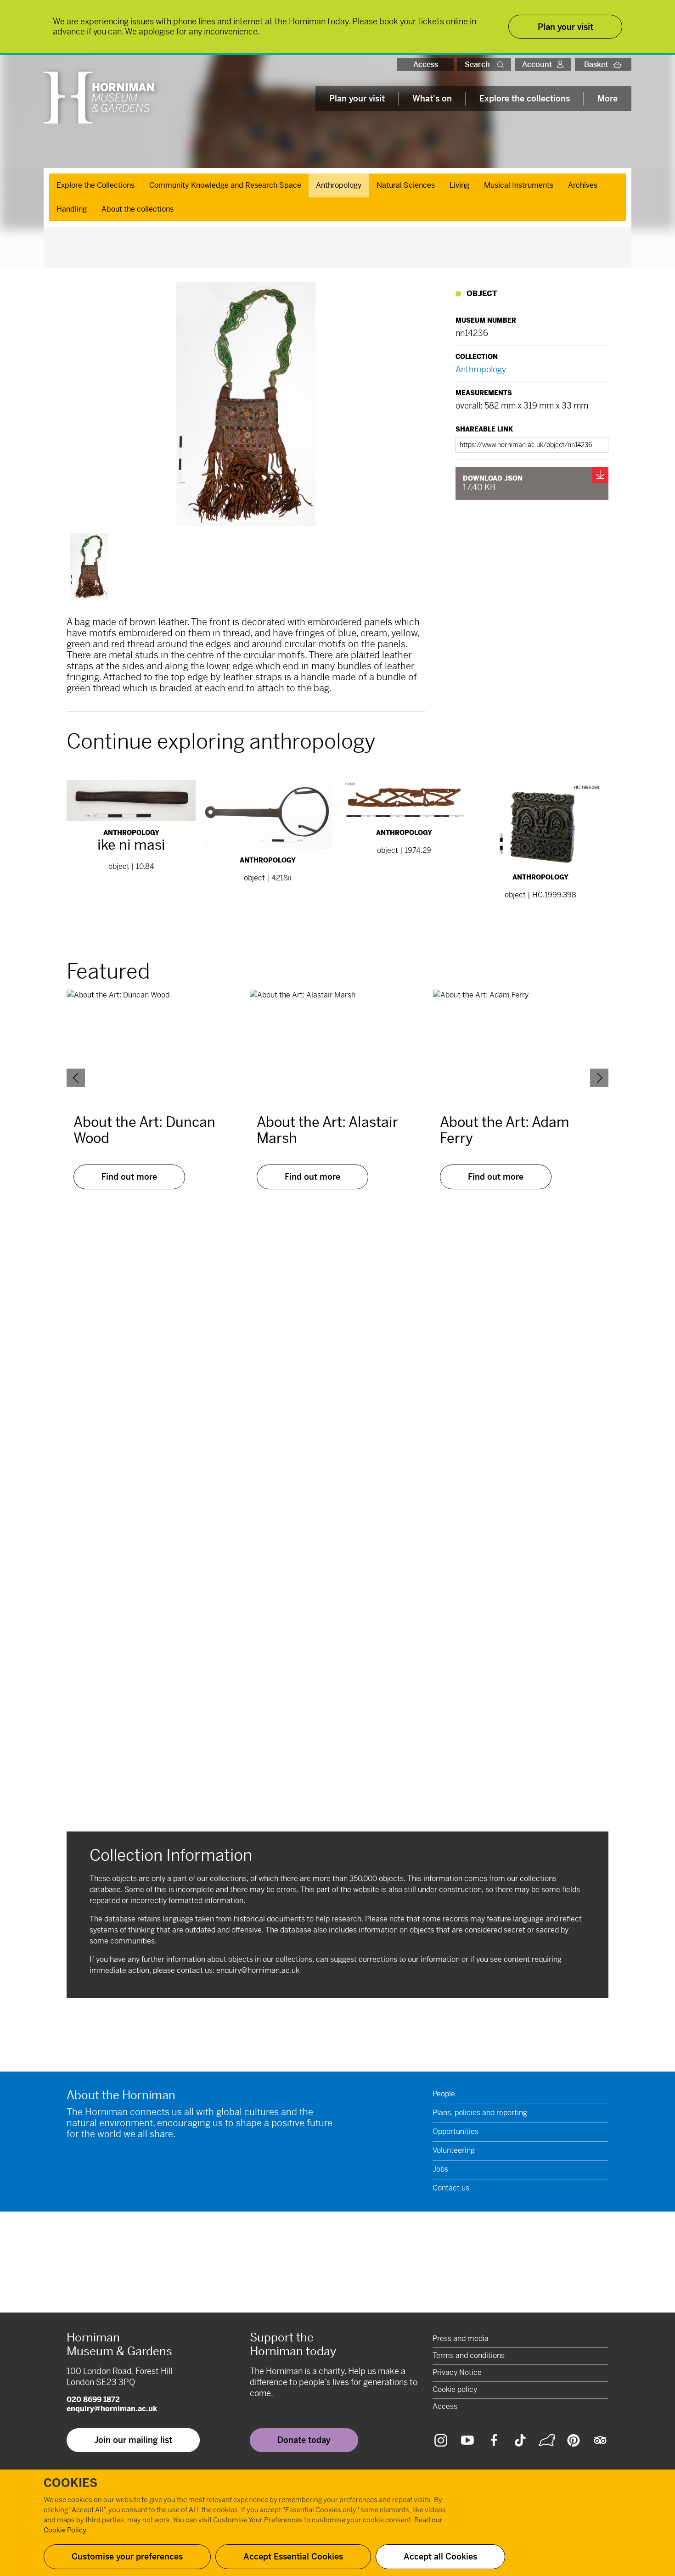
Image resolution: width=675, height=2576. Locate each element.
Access (426, 64)
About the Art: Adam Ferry (505, 1130)
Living (459, 185)
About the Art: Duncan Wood (144, 1130)
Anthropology (339, 185)
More (607, 98)
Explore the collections (525, 98)
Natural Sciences (406, 185)
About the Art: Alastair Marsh (327, 1130)
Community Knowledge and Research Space (225, 185)
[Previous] (76, 1078)
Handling (72, 209)
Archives (583, 185)
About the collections (138, 209)
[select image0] (89, 566)
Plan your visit (357, 98)
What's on (432, 98)
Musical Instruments (519, 185)
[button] (502, 64)
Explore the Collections (96, 185)
